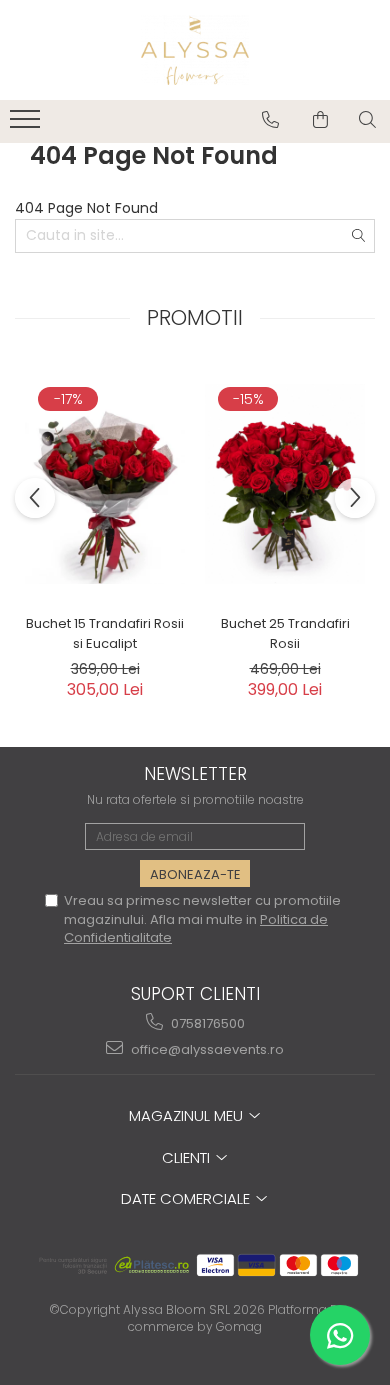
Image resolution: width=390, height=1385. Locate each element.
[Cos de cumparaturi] (320, 120)
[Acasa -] (195, 50)
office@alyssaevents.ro (206, 1049)
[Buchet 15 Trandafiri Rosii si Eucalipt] (105, 484)
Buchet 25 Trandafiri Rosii (285, 633)
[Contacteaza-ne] (270, 120)
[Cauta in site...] (367, 120)
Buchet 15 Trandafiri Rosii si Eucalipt (105, 633)
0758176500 (206, 1023)
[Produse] (27, 125)
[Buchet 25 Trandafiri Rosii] (285, 484)
